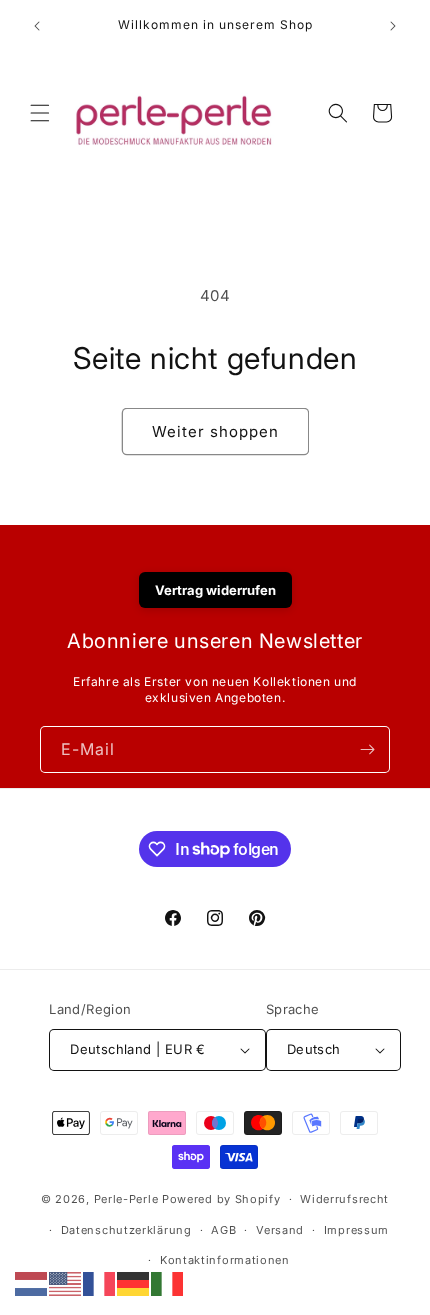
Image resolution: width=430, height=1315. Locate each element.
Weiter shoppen (215, 431)
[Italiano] (168, 1282)
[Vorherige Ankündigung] (37, 26)
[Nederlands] (32, 1282)
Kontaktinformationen (225, 1260)
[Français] (100, 1282)
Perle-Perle (126, 1199)
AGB (223, 1230)
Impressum (356, 1230)
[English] (66, 1282)
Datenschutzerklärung (126, 1230)
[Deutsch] (134, 1282)
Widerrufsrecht (344, 1199)
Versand (280, 1230)
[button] (40, 113)
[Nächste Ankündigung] (393, 26)
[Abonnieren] (367, 749)
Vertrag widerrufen (215, 590)
